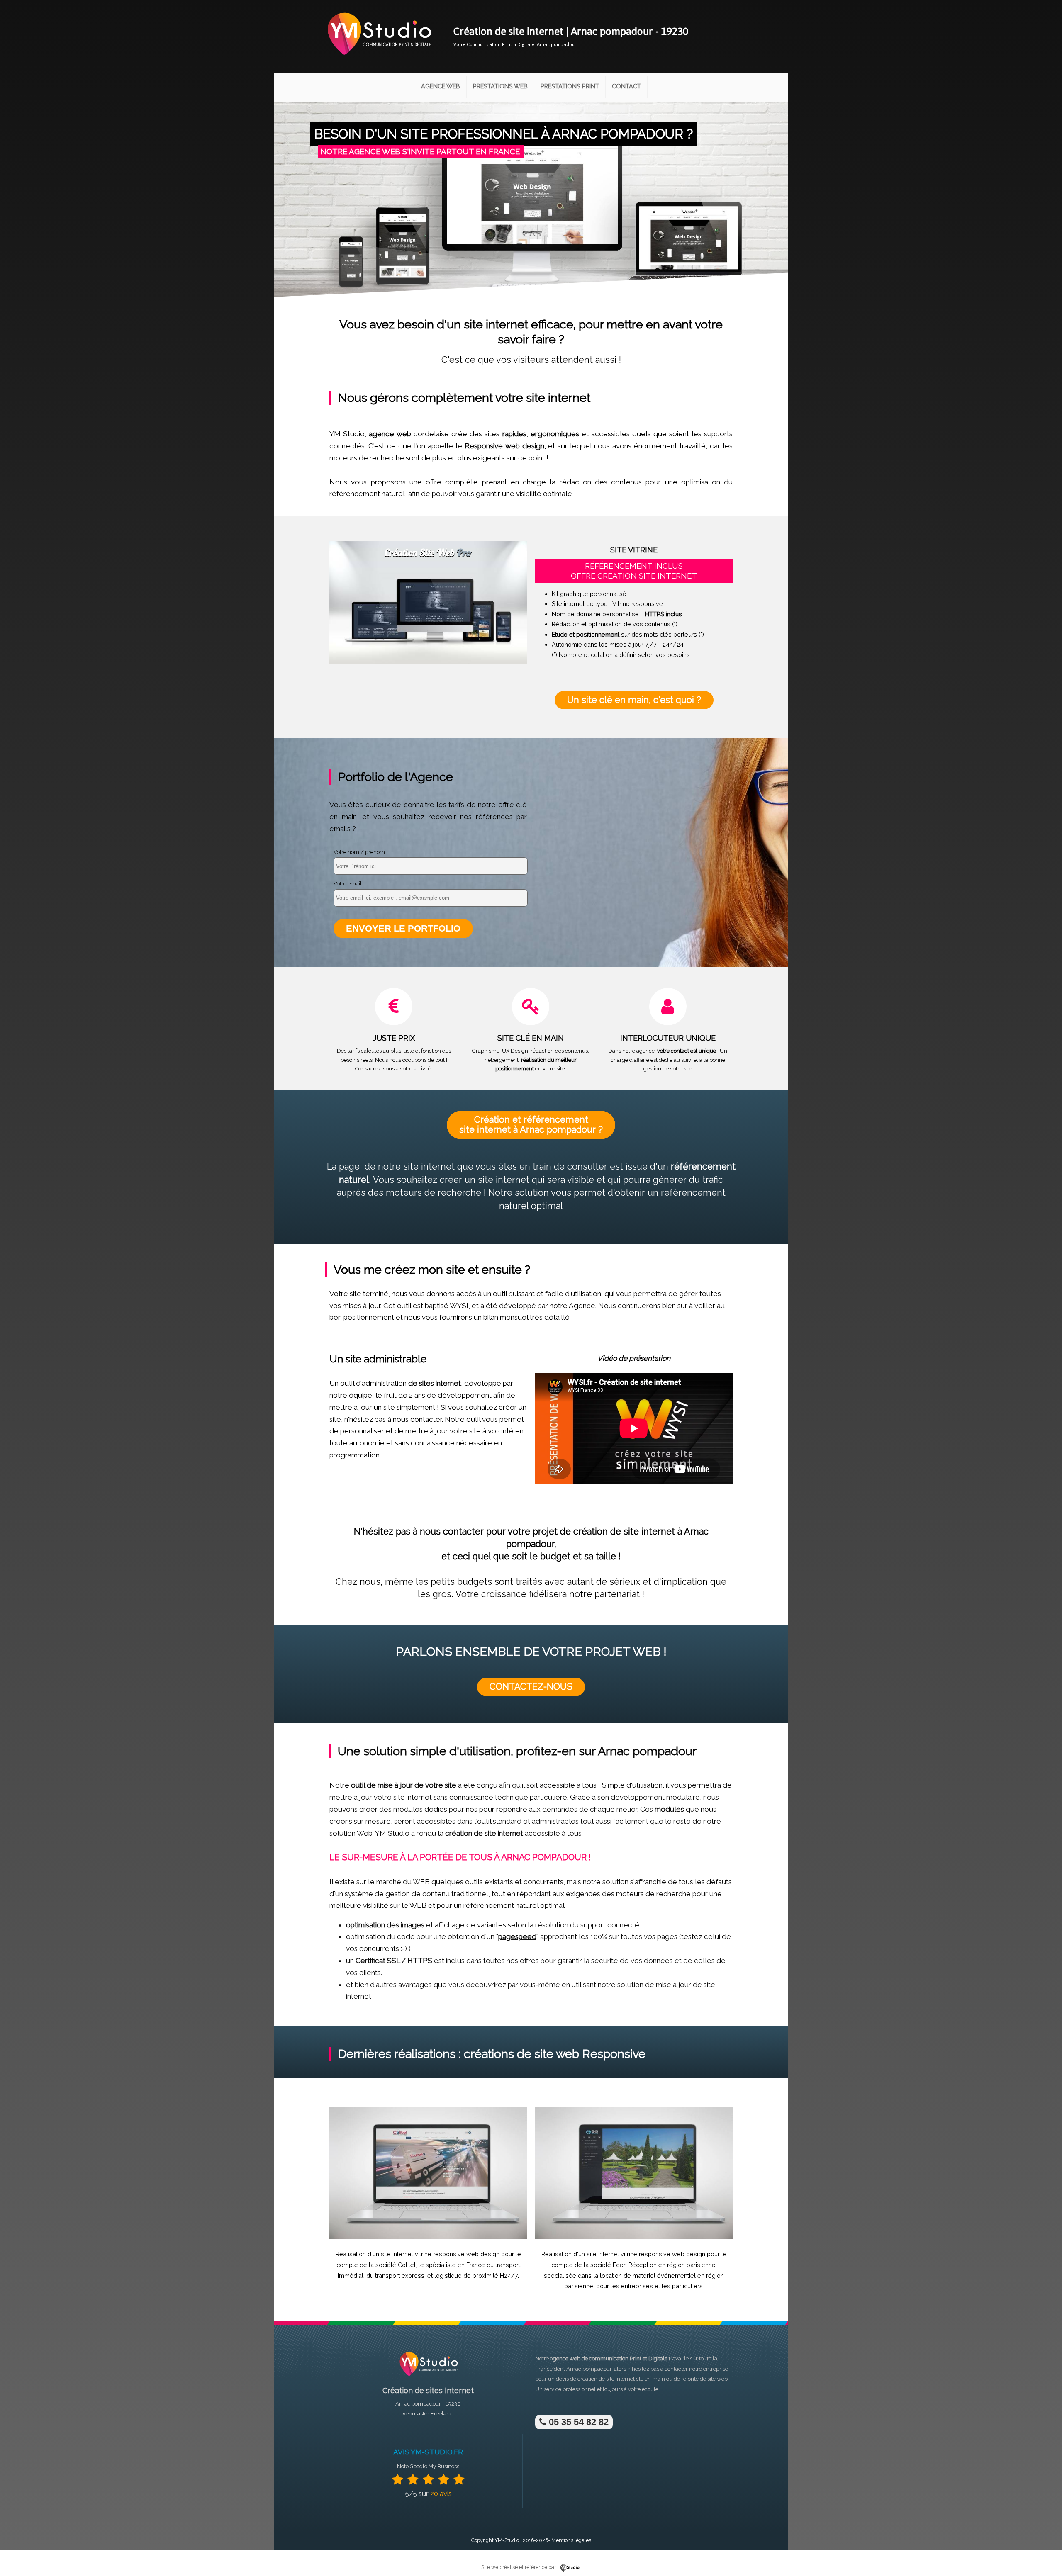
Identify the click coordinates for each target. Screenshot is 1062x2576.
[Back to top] (1044, 2552)
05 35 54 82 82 (577, 2422)
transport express (400, 2276)
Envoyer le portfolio (403, 928)
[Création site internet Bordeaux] (379, 61)
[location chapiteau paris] (634, 2237)
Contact (626, 86)
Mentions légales (571, 2540)
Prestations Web (500, 86)
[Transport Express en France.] (428, 2237)
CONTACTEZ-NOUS (531, 1687)
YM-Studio (507, 2540)
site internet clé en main (636, 2379)
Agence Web (441, 86)
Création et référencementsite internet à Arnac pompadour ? (531, 1125)
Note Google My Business (428, 2466)
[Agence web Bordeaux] (428, 2378)
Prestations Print (570, 86)
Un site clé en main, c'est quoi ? (634, 700)
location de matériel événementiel (648, 2276)
